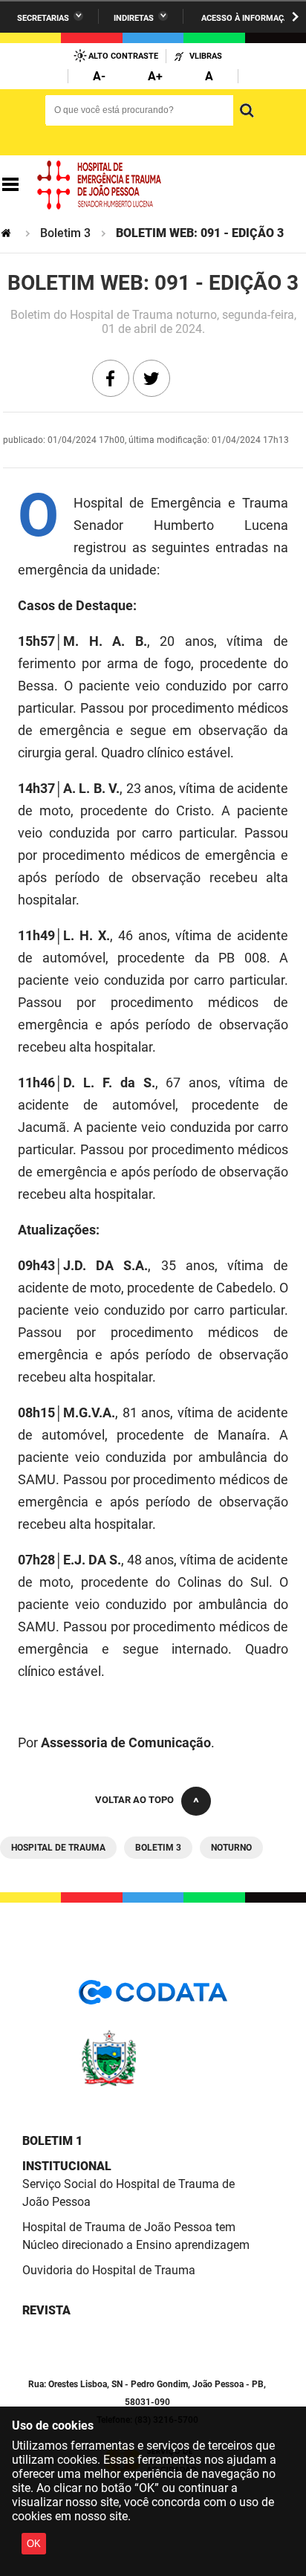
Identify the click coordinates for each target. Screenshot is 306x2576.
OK (34, 2544)
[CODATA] (153, 1997)
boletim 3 (158, 1848)
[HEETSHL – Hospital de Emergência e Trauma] (100, 185)
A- (99, 76)
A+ (155, 76)
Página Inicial (7, 233)
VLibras (206, 56)
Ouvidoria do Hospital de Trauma (109, 2270)
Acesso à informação (248, 18)
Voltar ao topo (134, 1800)
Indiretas (134, 18)
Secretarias (43, 18)
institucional (67, 2166)
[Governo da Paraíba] (153, 2084)
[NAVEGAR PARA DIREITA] (295, 17)
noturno (231, 1848)
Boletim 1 (52, 2141)
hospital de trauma (58, 1848)
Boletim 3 (65, 233)
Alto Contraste (123, 56)
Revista (46, 2310)
